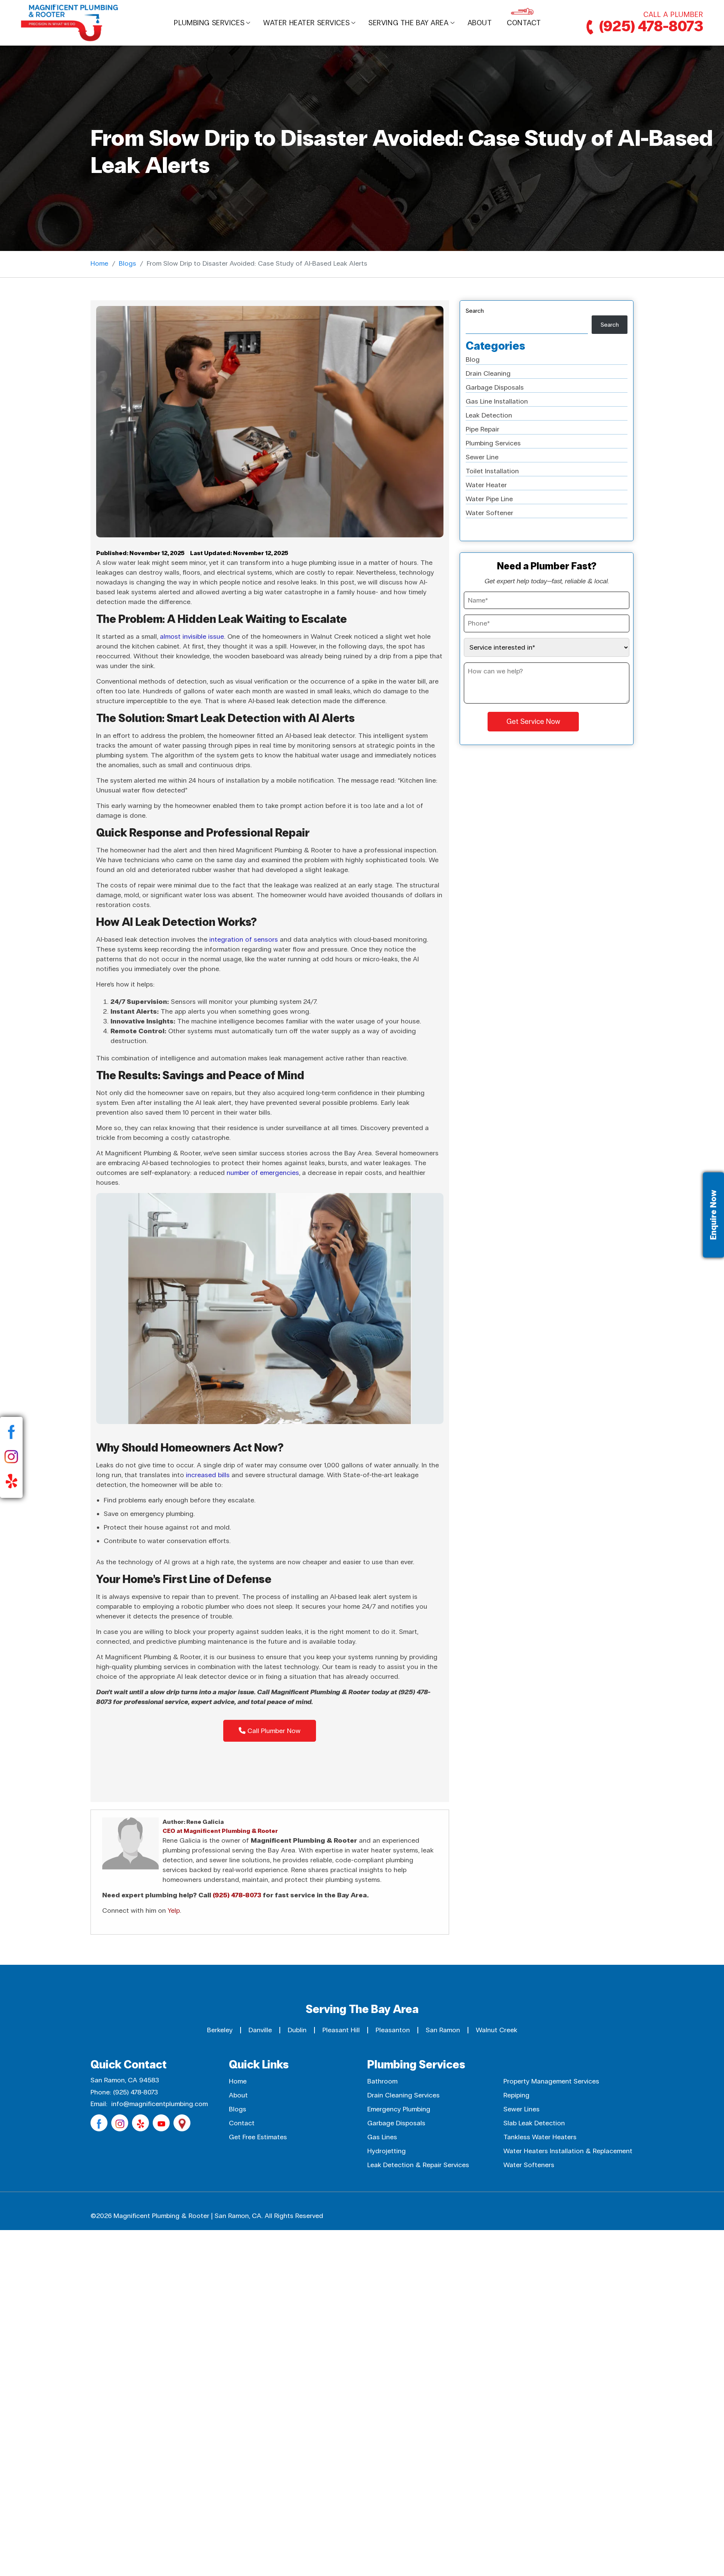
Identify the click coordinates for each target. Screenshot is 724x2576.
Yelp (174, 1911)
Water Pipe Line (489, 499)
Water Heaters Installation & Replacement (568, 2151)
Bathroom (382, 2081)
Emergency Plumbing (399, 2109)
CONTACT (524, 23)
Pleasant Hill (341, 2030)
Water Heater (486, 485)
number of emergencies (263, 1173)
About (238, 2095)
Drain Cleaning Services (403, 2095)
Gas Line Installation (497, 401)
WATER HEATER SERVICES (306, 23)
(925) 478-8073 (650, 27)
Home (99, 263)
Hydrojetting (387, 2151)
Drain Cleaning (488, 373)
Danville (260, 2030)
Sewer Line (482, 457)
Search (475, 311)
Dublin (297, 2030)
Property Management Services (551, 2081)
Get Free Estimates (258, 2137)
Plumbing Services (209, 23)
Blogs (127, 263)
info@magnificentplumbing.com (160, 2104)
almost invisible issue (192, 636)
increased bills (208, 1475)
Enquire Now (713, 1215)
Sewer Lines (522, 2109)
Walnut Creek (497, 2030)
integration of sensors (244, 939)
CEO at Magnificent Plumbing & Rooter (220, 1831)
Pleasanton (393, 2030)
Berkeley (220, 2030)
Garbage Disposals (495, 387)
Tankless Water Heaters (540, 2137)
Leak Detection (489, 415)
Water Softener (489, 513)
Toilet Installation (492, 471)
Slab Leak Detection (534, 2123)
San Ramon (443, 2030)
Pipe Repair (482, 429)
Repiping (516, 2095)
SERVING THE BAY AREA (408, 23)
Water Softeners (529, 2165)
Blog (473, 359)
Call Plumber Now (273, 1731)
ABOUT (480, 23)
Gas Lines (382, 2137)
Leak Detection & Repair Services (418, 2165)
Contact (242, 2123)
